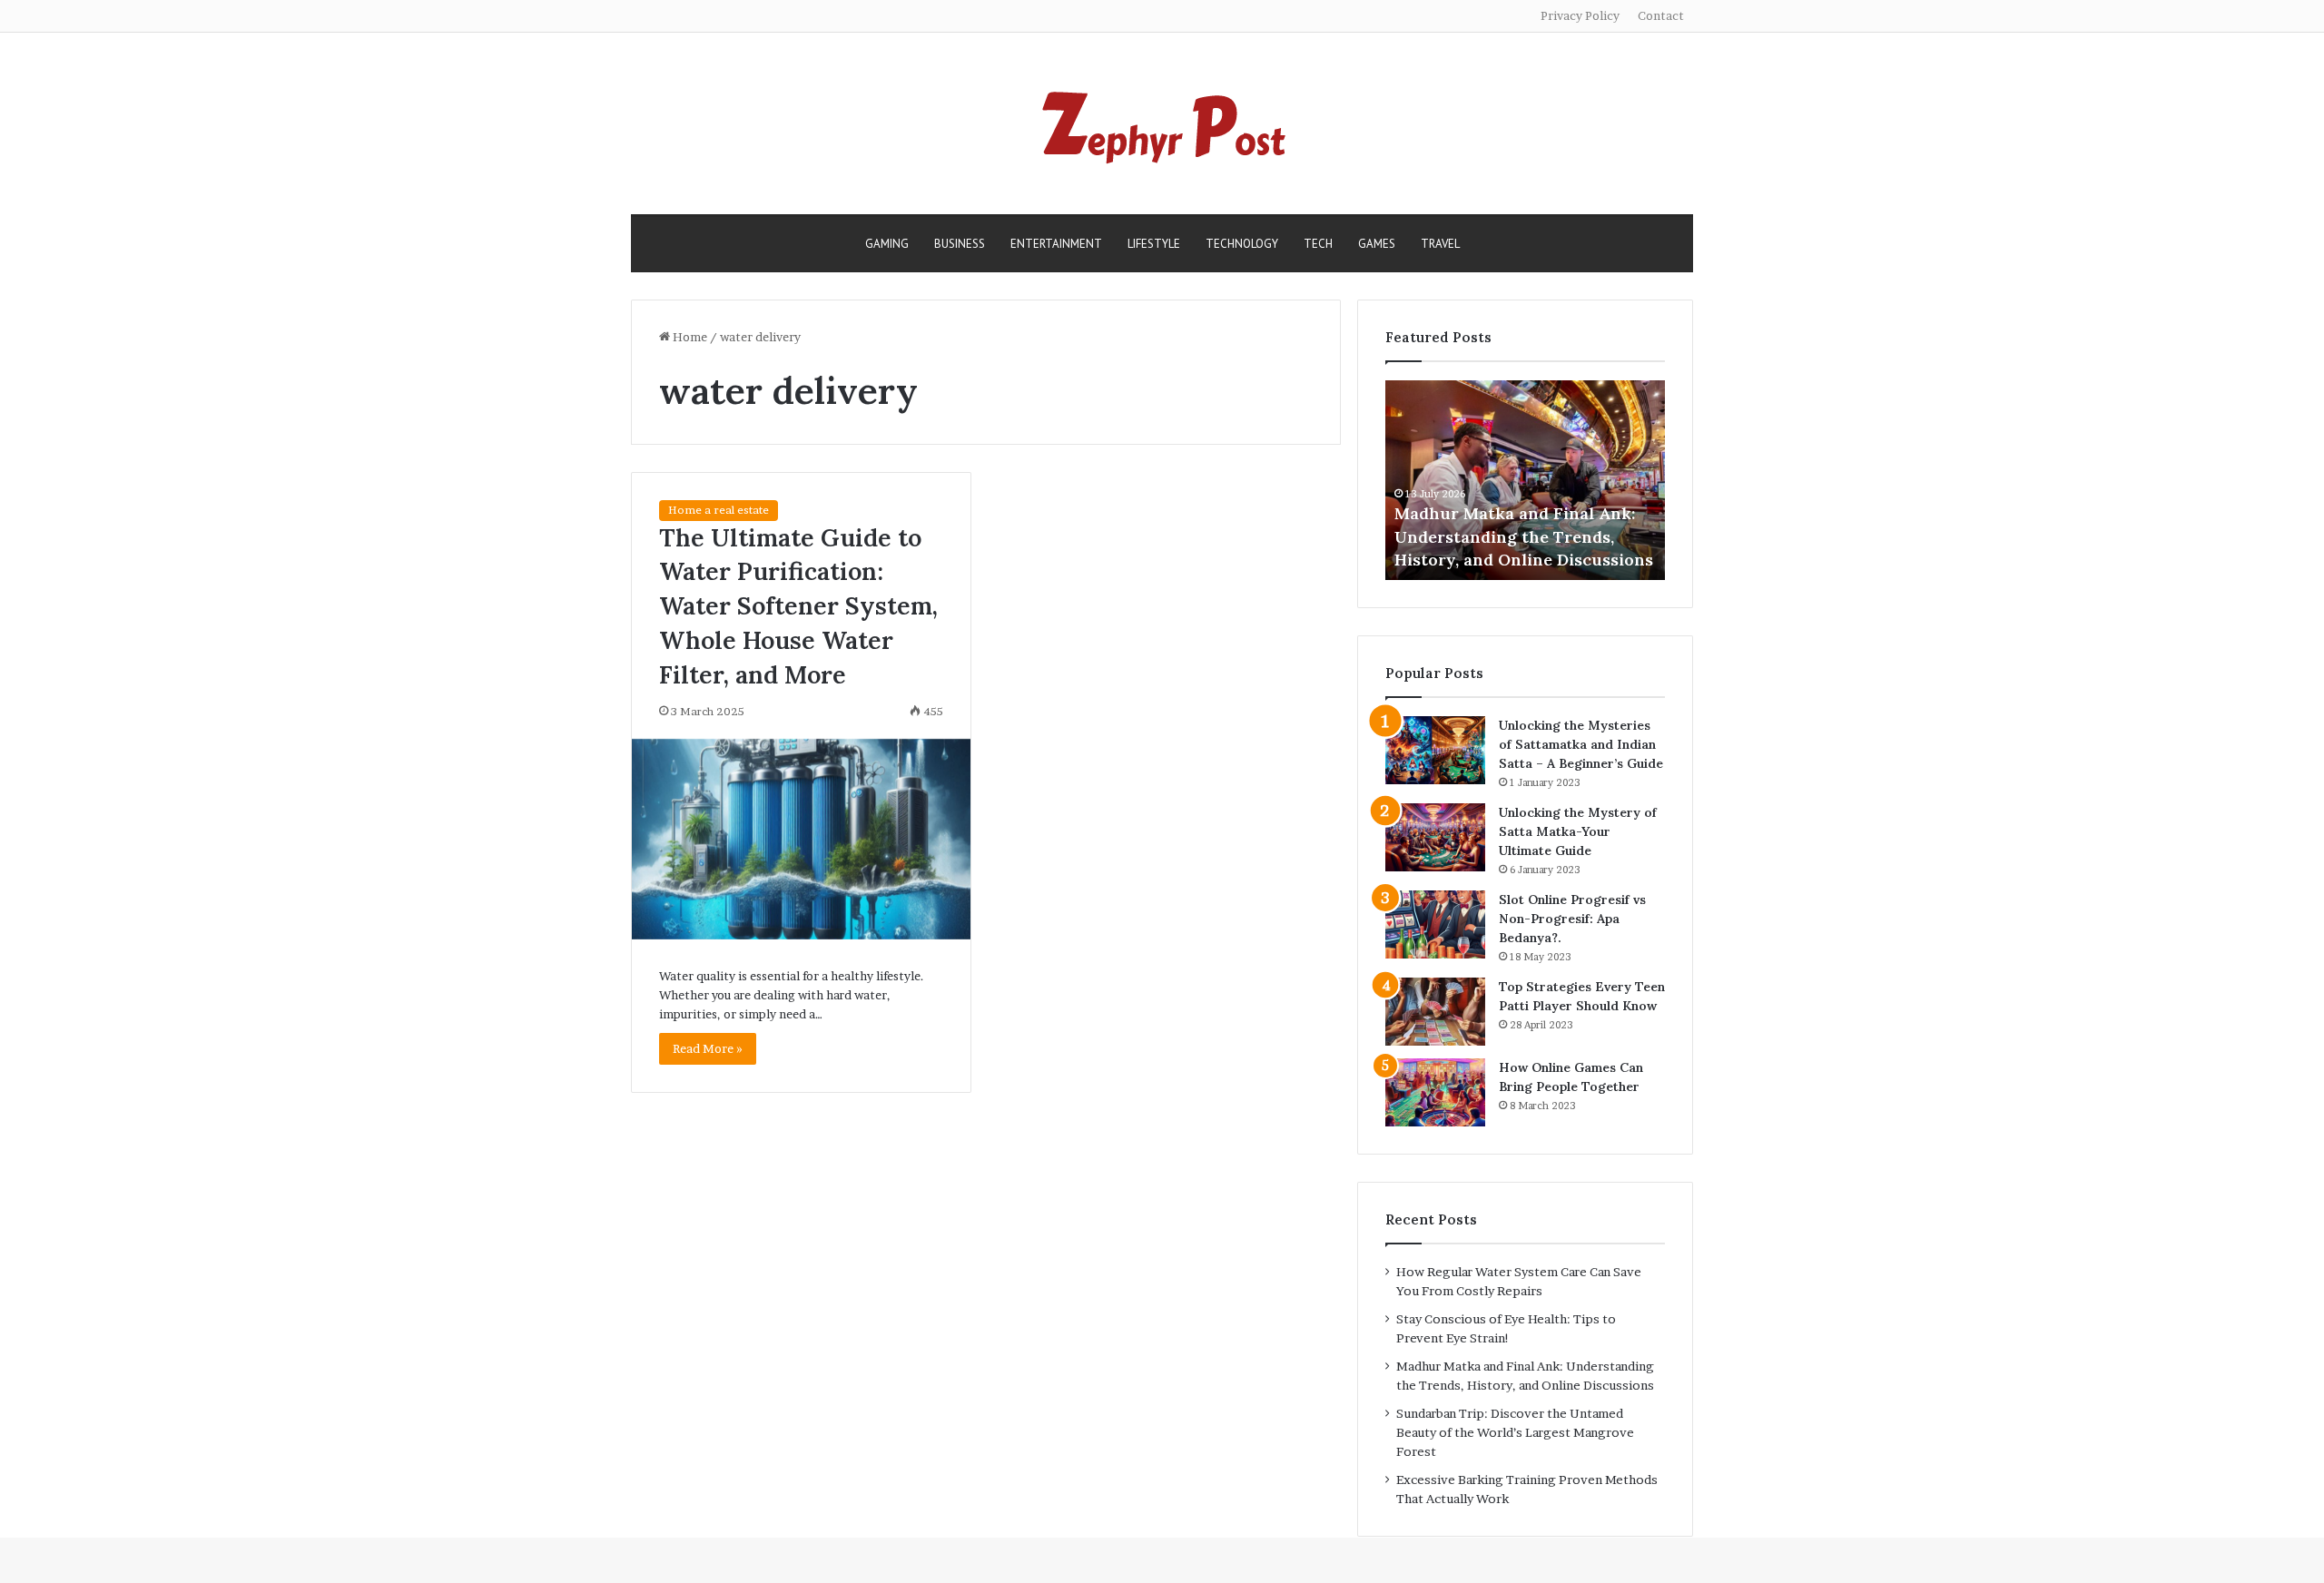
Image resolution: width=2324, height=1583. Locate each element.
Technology (1242, 244)
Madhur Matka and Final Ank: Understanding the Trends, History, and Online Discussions (1524, 536)
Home (689, 337)
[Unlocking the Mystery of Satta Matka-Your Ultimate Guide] (1435, 837)
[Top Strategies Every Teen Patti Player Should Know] (1435, 1012)
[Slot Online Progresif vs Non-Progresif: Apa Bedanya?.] (1435, 924)
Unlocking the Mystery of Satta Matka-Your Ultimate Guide (1578, 831)
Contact (1661, 15)
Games (1377, 244)
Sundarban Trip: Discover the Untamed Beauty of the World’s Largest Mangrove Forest (1515, 1432)
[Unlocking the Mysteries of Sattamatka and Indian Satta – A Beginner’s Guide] (1435, 750)
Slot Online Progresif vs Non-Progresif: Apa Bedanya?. (1572, 919)
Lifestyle (1154, 244)
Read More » (708, 1048)
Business (960, 244)
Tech (1318, 244)
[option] (1525, 480)
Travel (1440, 244)
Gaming (887, 244)
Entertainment (1056, 244)
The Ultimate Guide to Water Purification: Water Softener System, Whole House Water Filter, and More (798, 606)
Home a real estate (719, 510)
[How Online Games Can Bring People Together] (1435, 1092)
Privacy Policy (1580, 15)
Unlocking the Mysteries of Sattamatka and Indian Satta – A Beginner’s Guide (1581, 744)
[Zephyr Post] (1162, 123)
